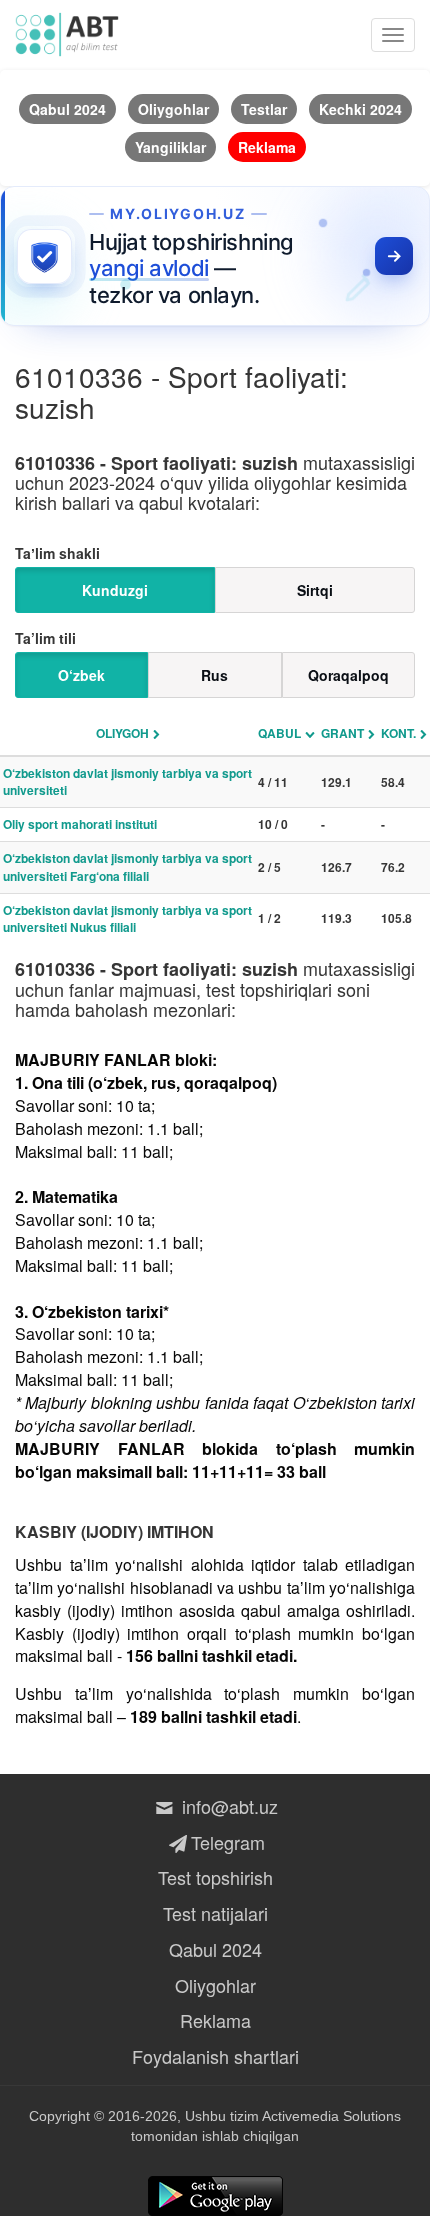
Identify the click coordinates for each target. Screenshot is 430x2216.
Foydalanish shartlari (215, 2056)
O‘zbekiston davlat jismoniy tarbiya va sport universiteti (127, 781)
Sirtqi (315, 590)
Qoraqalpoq (348, 675)
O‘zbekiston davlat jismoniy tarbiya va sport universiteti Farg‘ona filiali (127, 866)
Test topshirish (215, 1877)
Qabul (279, 733)
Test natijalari (215, 1913)
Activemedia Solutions (331, 2116)
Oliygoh (122, 733)
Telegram (227, 1842)
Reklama (215, 2020)
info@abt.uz (227, 1806)
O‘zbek (81, 675)
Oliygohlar (215, 1985)
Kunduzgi (115, 590)
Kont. (398, 733)
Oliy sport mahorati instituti (80, 824)
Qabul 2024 (215, 1949)
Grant (342, 733)
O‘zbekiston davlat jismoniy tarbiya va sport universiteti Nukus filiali (127, 918)
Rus (214, 675)
